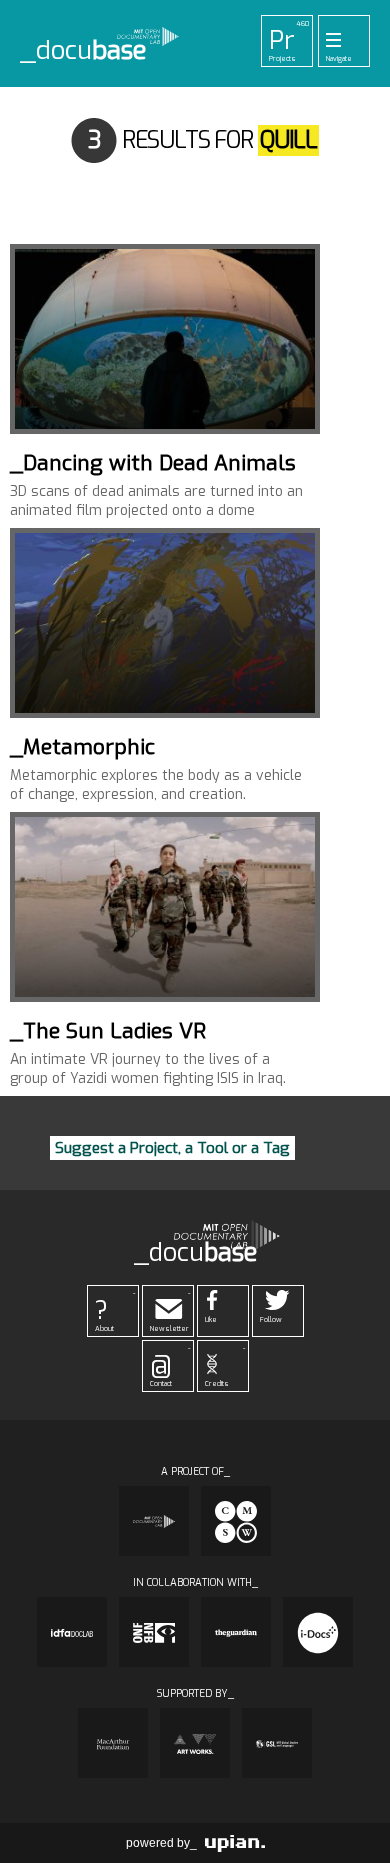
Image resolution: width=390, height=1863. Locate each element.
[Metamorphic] (165, 623)
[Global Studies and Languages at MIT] (277, 1743)
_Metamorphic (82, 747)
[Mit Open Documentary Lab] (154, 1521)
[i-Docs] (318, 1632)
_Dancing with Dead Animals (153, 463)
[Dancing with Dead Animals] (165, 339)
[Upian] (235, 1843)
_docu (83, 51)
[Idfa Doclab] (72, 1632)
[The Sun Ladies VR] (165, 907)
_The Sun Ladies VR (108, 1031)
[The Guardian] (236, 1632)
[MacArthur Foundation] (113, 1743)
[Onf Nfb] (154, 1632)
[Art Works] (195, 1743)
